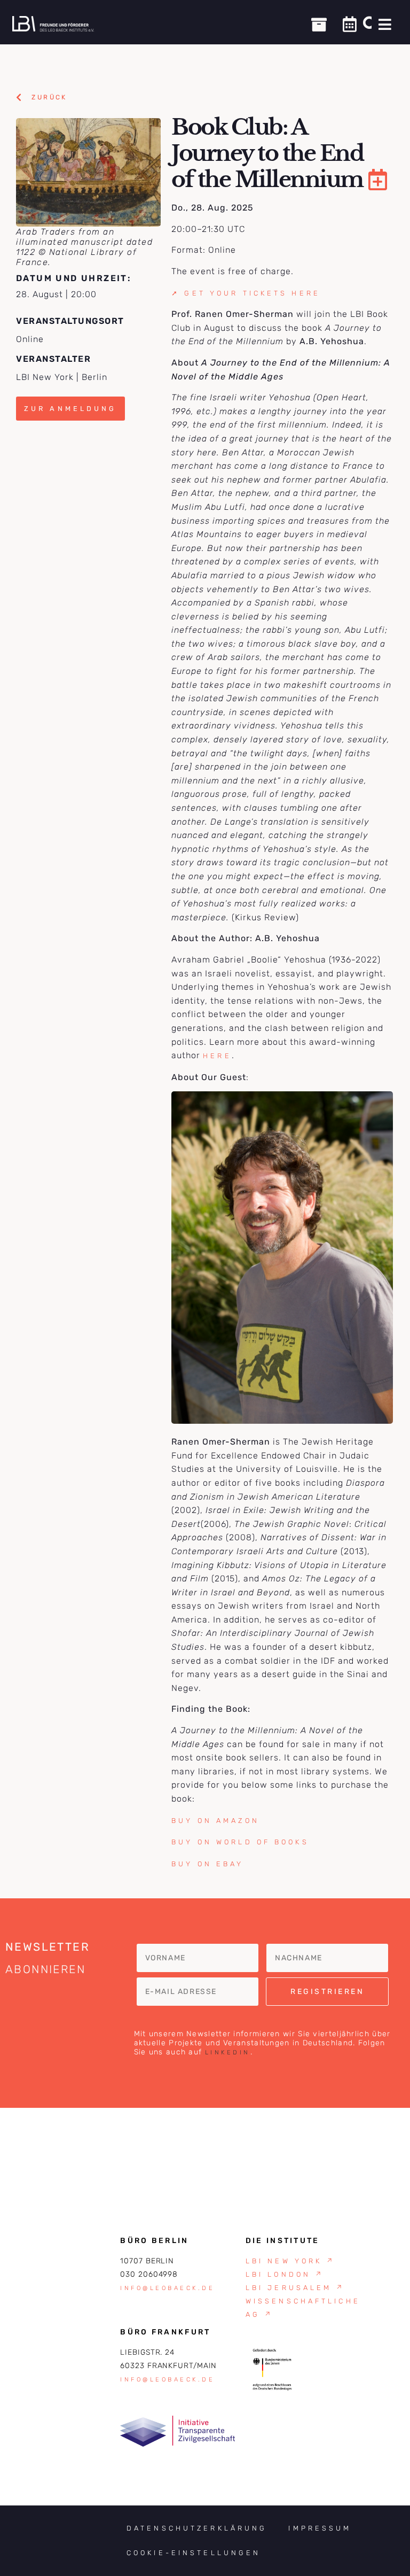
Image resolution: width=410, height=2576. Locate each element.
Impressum (320, 2528)
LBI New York (291, 2261)
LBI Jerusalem (295, 2288)
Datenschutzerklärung (197, 2528)
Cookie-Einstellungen (194, 2553)
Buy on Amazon (215, 1821)
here (217, 1056)
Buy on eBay (207, 1864)
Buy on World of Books (240, 1842)
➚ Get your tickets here (246, 293)
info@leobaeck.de (167, 2288)
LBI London (285, 2274)
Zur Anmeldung (70, 409)
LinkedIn (228, 2053)
